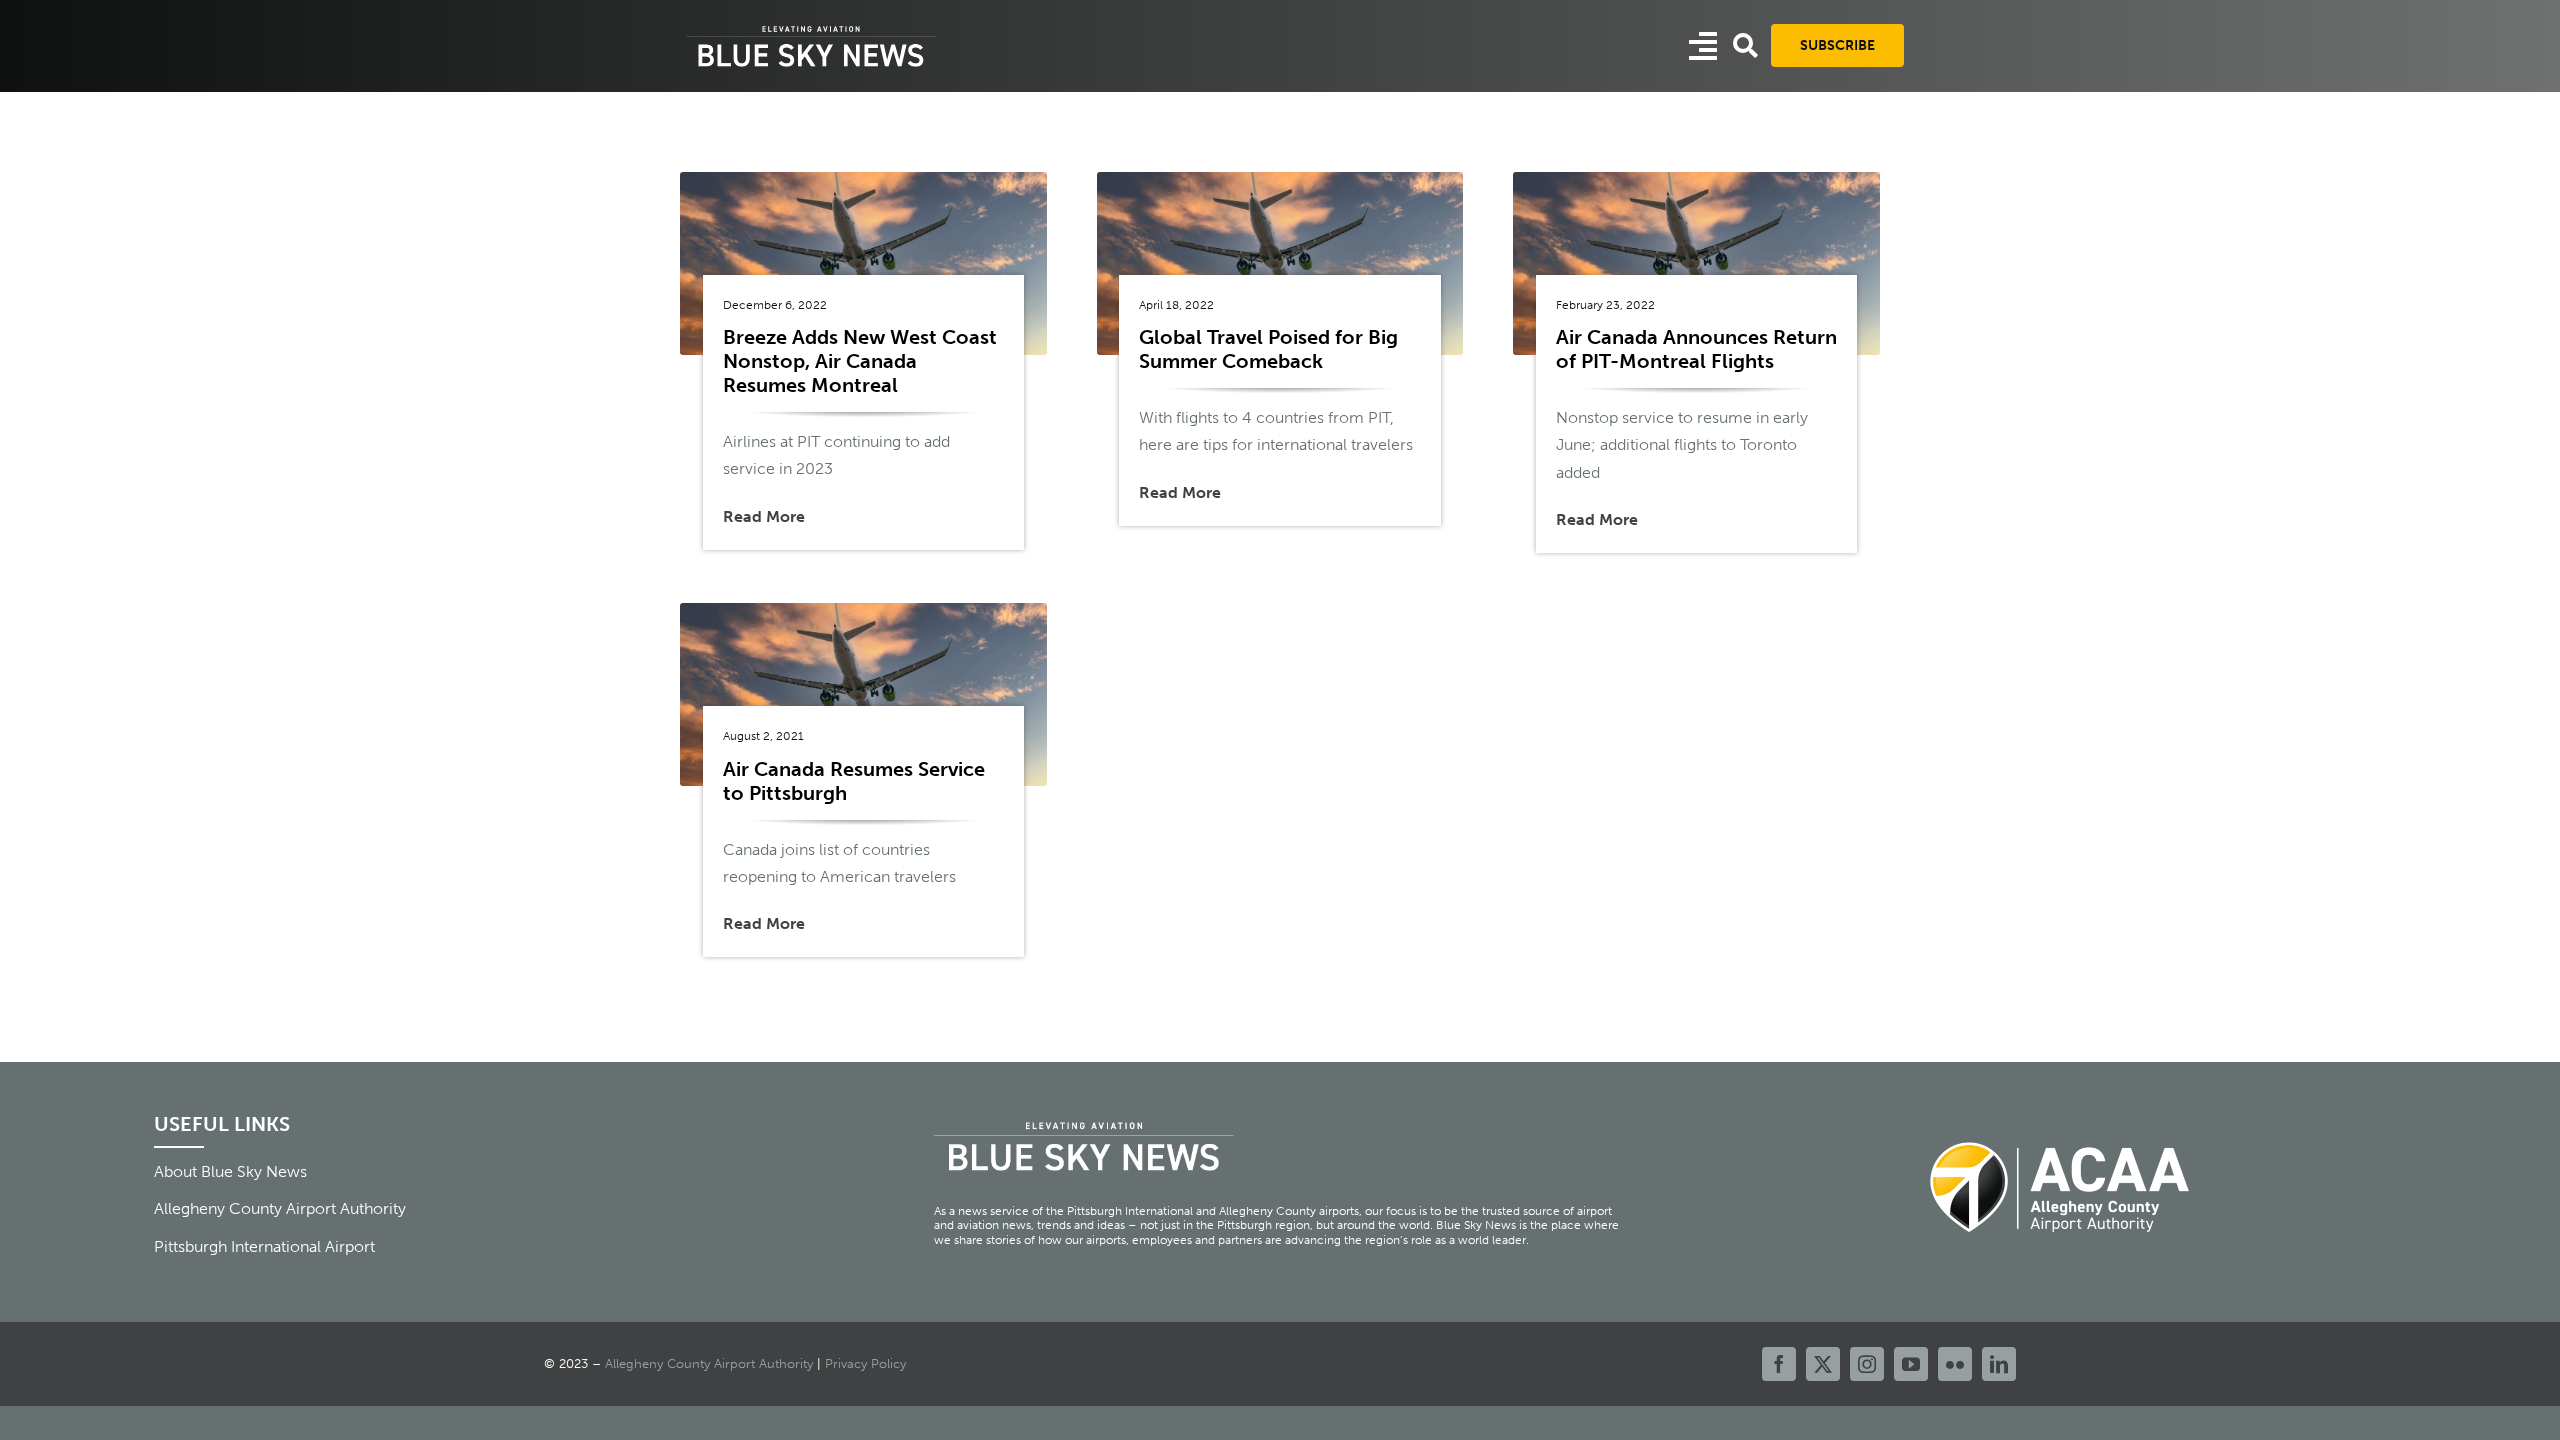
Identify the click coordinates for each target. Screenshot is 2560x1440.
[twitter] (1823, 1364)
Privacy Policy (865, 1363)
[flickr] (1955, 1364)
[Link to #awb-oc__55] (1703, 46)
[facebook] (1779, 1364)
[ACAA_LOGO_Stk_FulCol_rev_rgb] (2061, 1130)
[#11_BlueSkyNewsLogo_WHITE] (811, 27)
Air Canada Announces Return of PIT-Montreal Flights (1696, 349)
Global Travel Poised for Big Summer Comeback (1268, 349)
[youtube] (1911, 1364)
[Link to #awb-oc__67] (1745, 45)
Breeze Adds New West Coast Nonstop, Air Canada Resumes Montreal (860, 361)
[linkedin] (1999, 1364)
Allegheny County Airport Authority (709, 1363)
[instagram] (1867, 1364)
